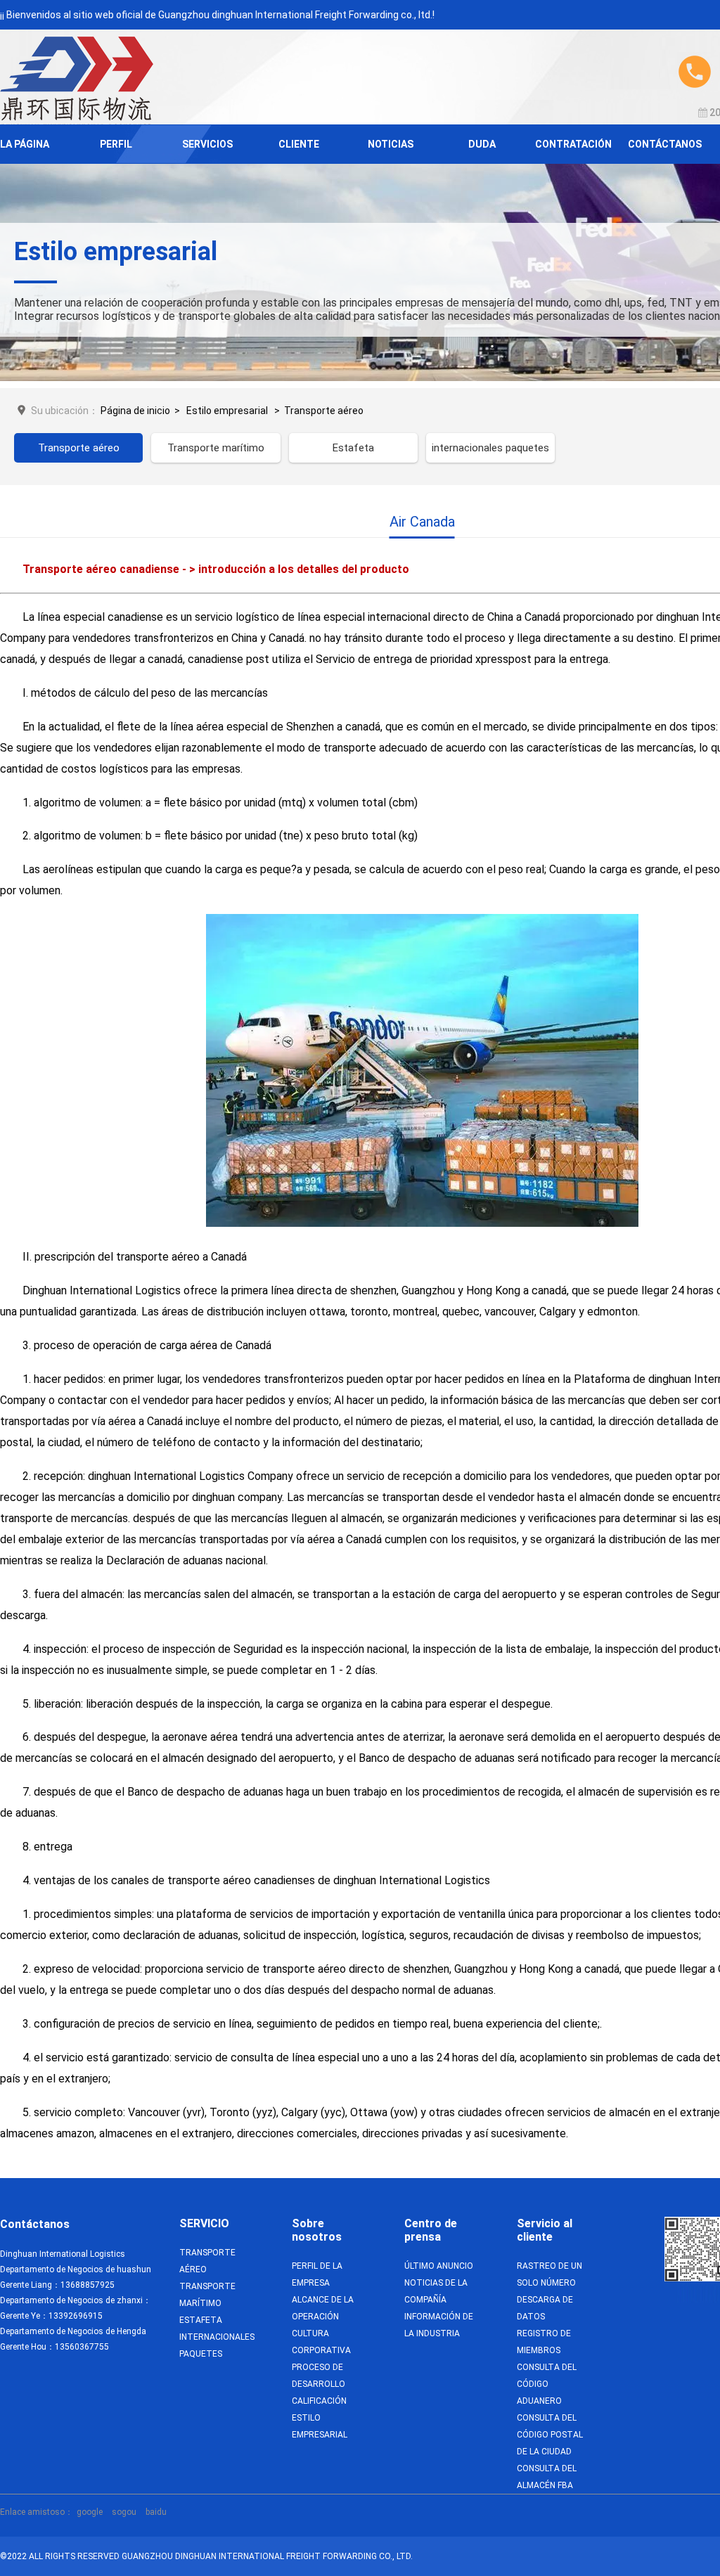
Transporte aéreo (324, 411)
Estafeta (353, 448)
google (90, 2512)
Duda (482, 144)
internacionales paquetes (490, 448)
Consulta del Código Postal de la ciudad (550, 2435)
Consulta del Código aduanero (547, 2384)
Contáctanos (665, 144)
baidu (156, 2512)
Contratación (573, 144)
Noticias (391, 144)
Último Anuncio (439, 2266)
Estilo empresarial (227, 411)
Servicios (207, 144)
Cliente (299, 144)
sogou (124, 2512)
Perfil (116, 144)
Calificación (319, 2401)
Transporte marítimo (216, 448)
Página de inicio (135, 411)
